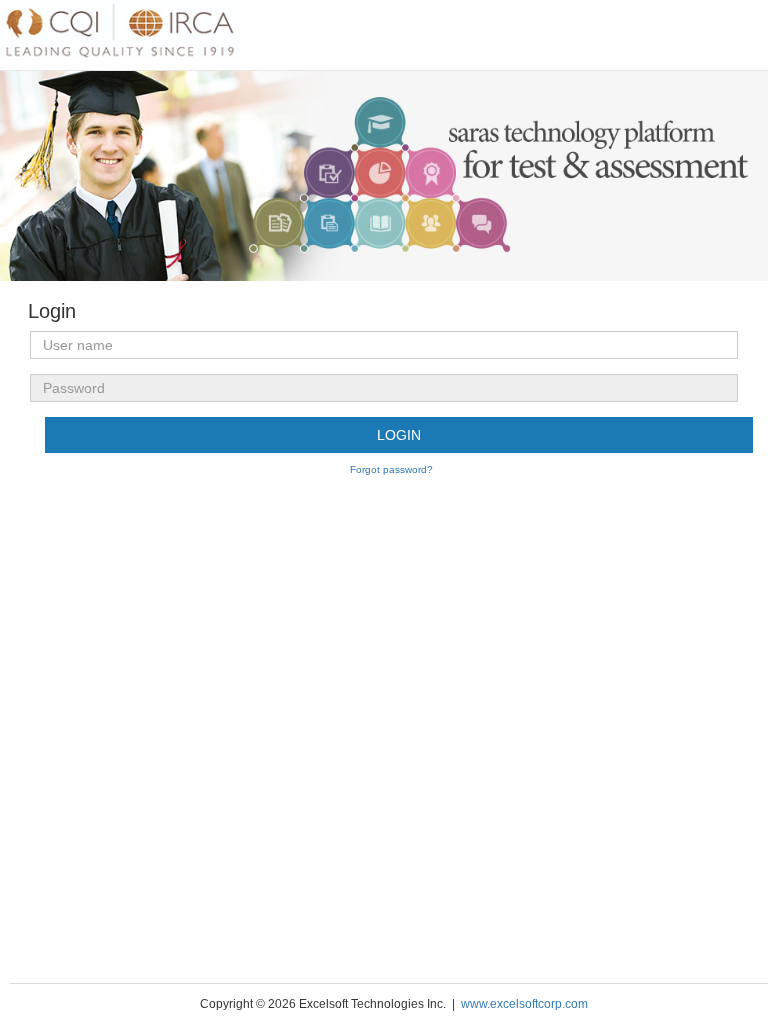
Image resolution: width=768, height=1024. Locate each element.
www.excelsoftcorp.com (523, 1004)
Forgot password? (391, 469)
